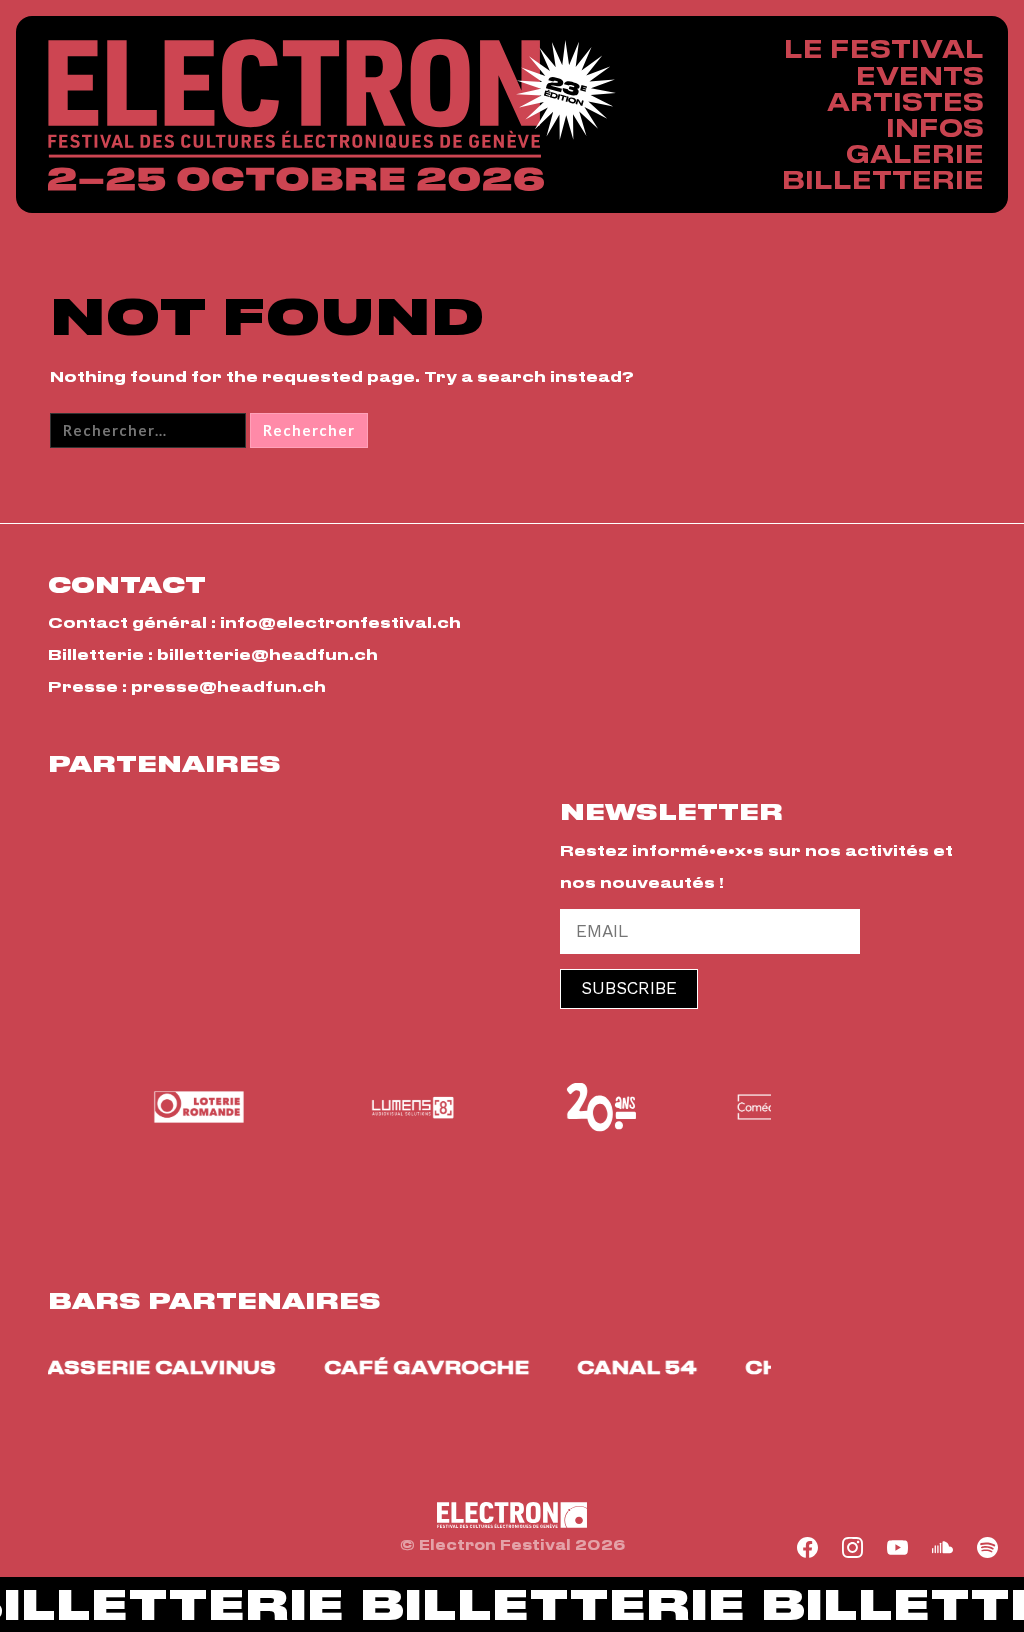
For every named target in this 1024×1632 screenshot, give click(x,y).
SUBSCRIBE (629, 988)
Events (920, 75)
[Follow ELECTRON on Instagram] (853, 1548)
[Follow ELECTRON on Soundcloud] (943, 1548)
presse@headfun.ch (228, 686)
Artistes (905, 101)
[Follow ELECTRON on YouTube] (898, 1548)
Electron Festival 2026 (296, 114)
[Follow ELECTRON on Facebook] (808, 1548)
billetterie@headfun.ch (267, 654)
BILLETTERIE (541, 1606)
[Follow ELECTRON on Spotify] (988, 1548)
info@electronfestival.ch (340, 622)
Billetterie (883, 179)
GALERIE (915, 153)
